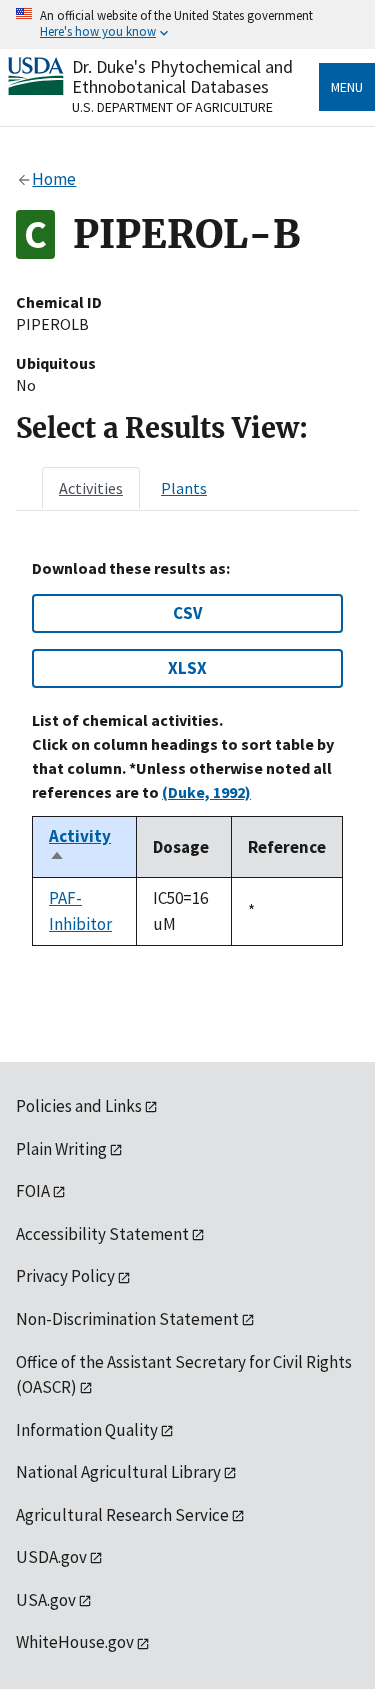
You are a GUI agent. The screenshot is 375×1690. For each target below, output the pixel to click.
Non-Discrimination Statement (127, 1319)
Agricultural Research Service (122, 1515)
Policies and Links (79, 1106)
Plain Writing (61, 1149)
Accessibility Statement (102, 1234)
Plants (184, 488)
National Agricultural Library (118, 1472)
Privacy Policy (65, 1276)
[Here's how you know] (187, 24)
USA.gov (46, 1600)
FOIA (33, 1191)
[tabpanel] (187, 752)
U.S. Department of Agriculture (172, 107)
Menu (347, 87)
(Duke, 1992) (206, 792)
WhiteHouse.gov (75, 1642)
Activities (91, 488)
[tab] (91, 488)
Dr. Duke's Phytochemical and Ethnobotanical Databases (182, 76)
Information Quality (87, 1430)
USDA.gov (51, 1557)
